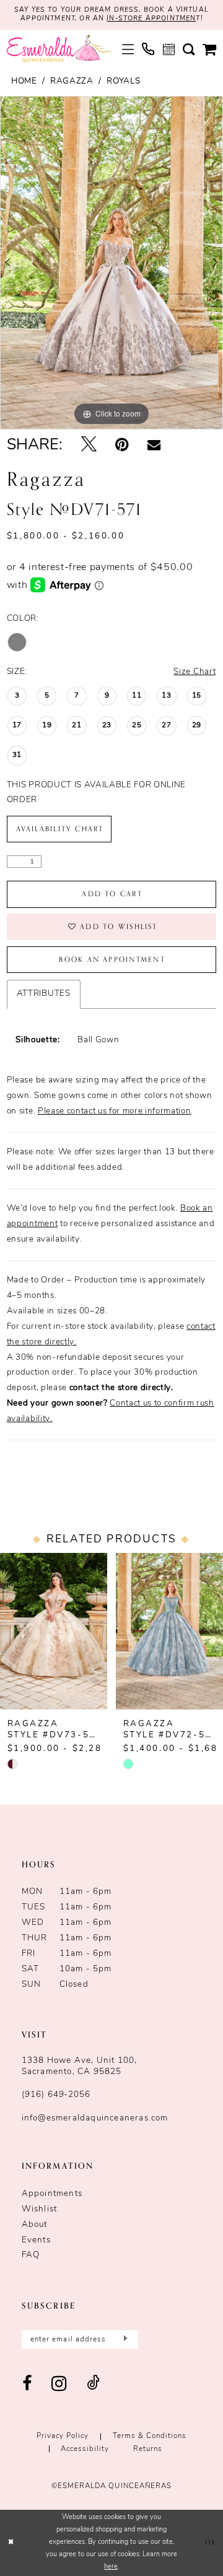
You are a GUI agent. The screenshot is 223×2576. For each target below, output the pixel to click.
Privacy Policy (63, 2436)
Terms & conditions (150, 2436)
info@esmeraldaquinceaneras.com (95, 2118)
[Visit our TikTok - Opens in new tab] (94, 2384)
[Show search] (188, 49)
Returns (148, 2449)
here (111, 2567)
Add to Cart (112, 894)
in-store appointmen (151, 19)
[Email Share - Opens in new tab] (154, 446)
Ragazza (72, 81)
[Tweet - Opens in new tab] (89, 446)
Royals (123, 81)
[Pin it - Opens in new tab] (122, 446)
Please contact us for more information (115, 1111)
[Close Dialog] (11, 2543)
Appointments (52, 2194)
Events (36, 2240)
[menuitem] (128, 49)
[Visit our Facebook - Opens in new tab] (27, 2384)
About (35, 2225)
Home (24, 81)
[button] (128, 49)
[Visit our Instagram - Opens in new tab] (59, 2384)
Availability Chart (60, 829)
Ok (211, 2542)
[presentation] (54, 1631)
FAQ (31, 2255)
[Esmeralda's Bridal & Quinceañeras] (59, 49)
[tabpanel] (111, 263)
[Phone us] (148, 49)
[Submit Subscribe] (124, 2340)
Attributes (44, 994)
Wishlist (40, 2209)
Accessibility (85, 2449)
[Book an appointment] (168, 49)
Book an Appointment (112, 960)
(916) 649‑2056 (56, 2095)
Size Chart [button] (195, 672)
